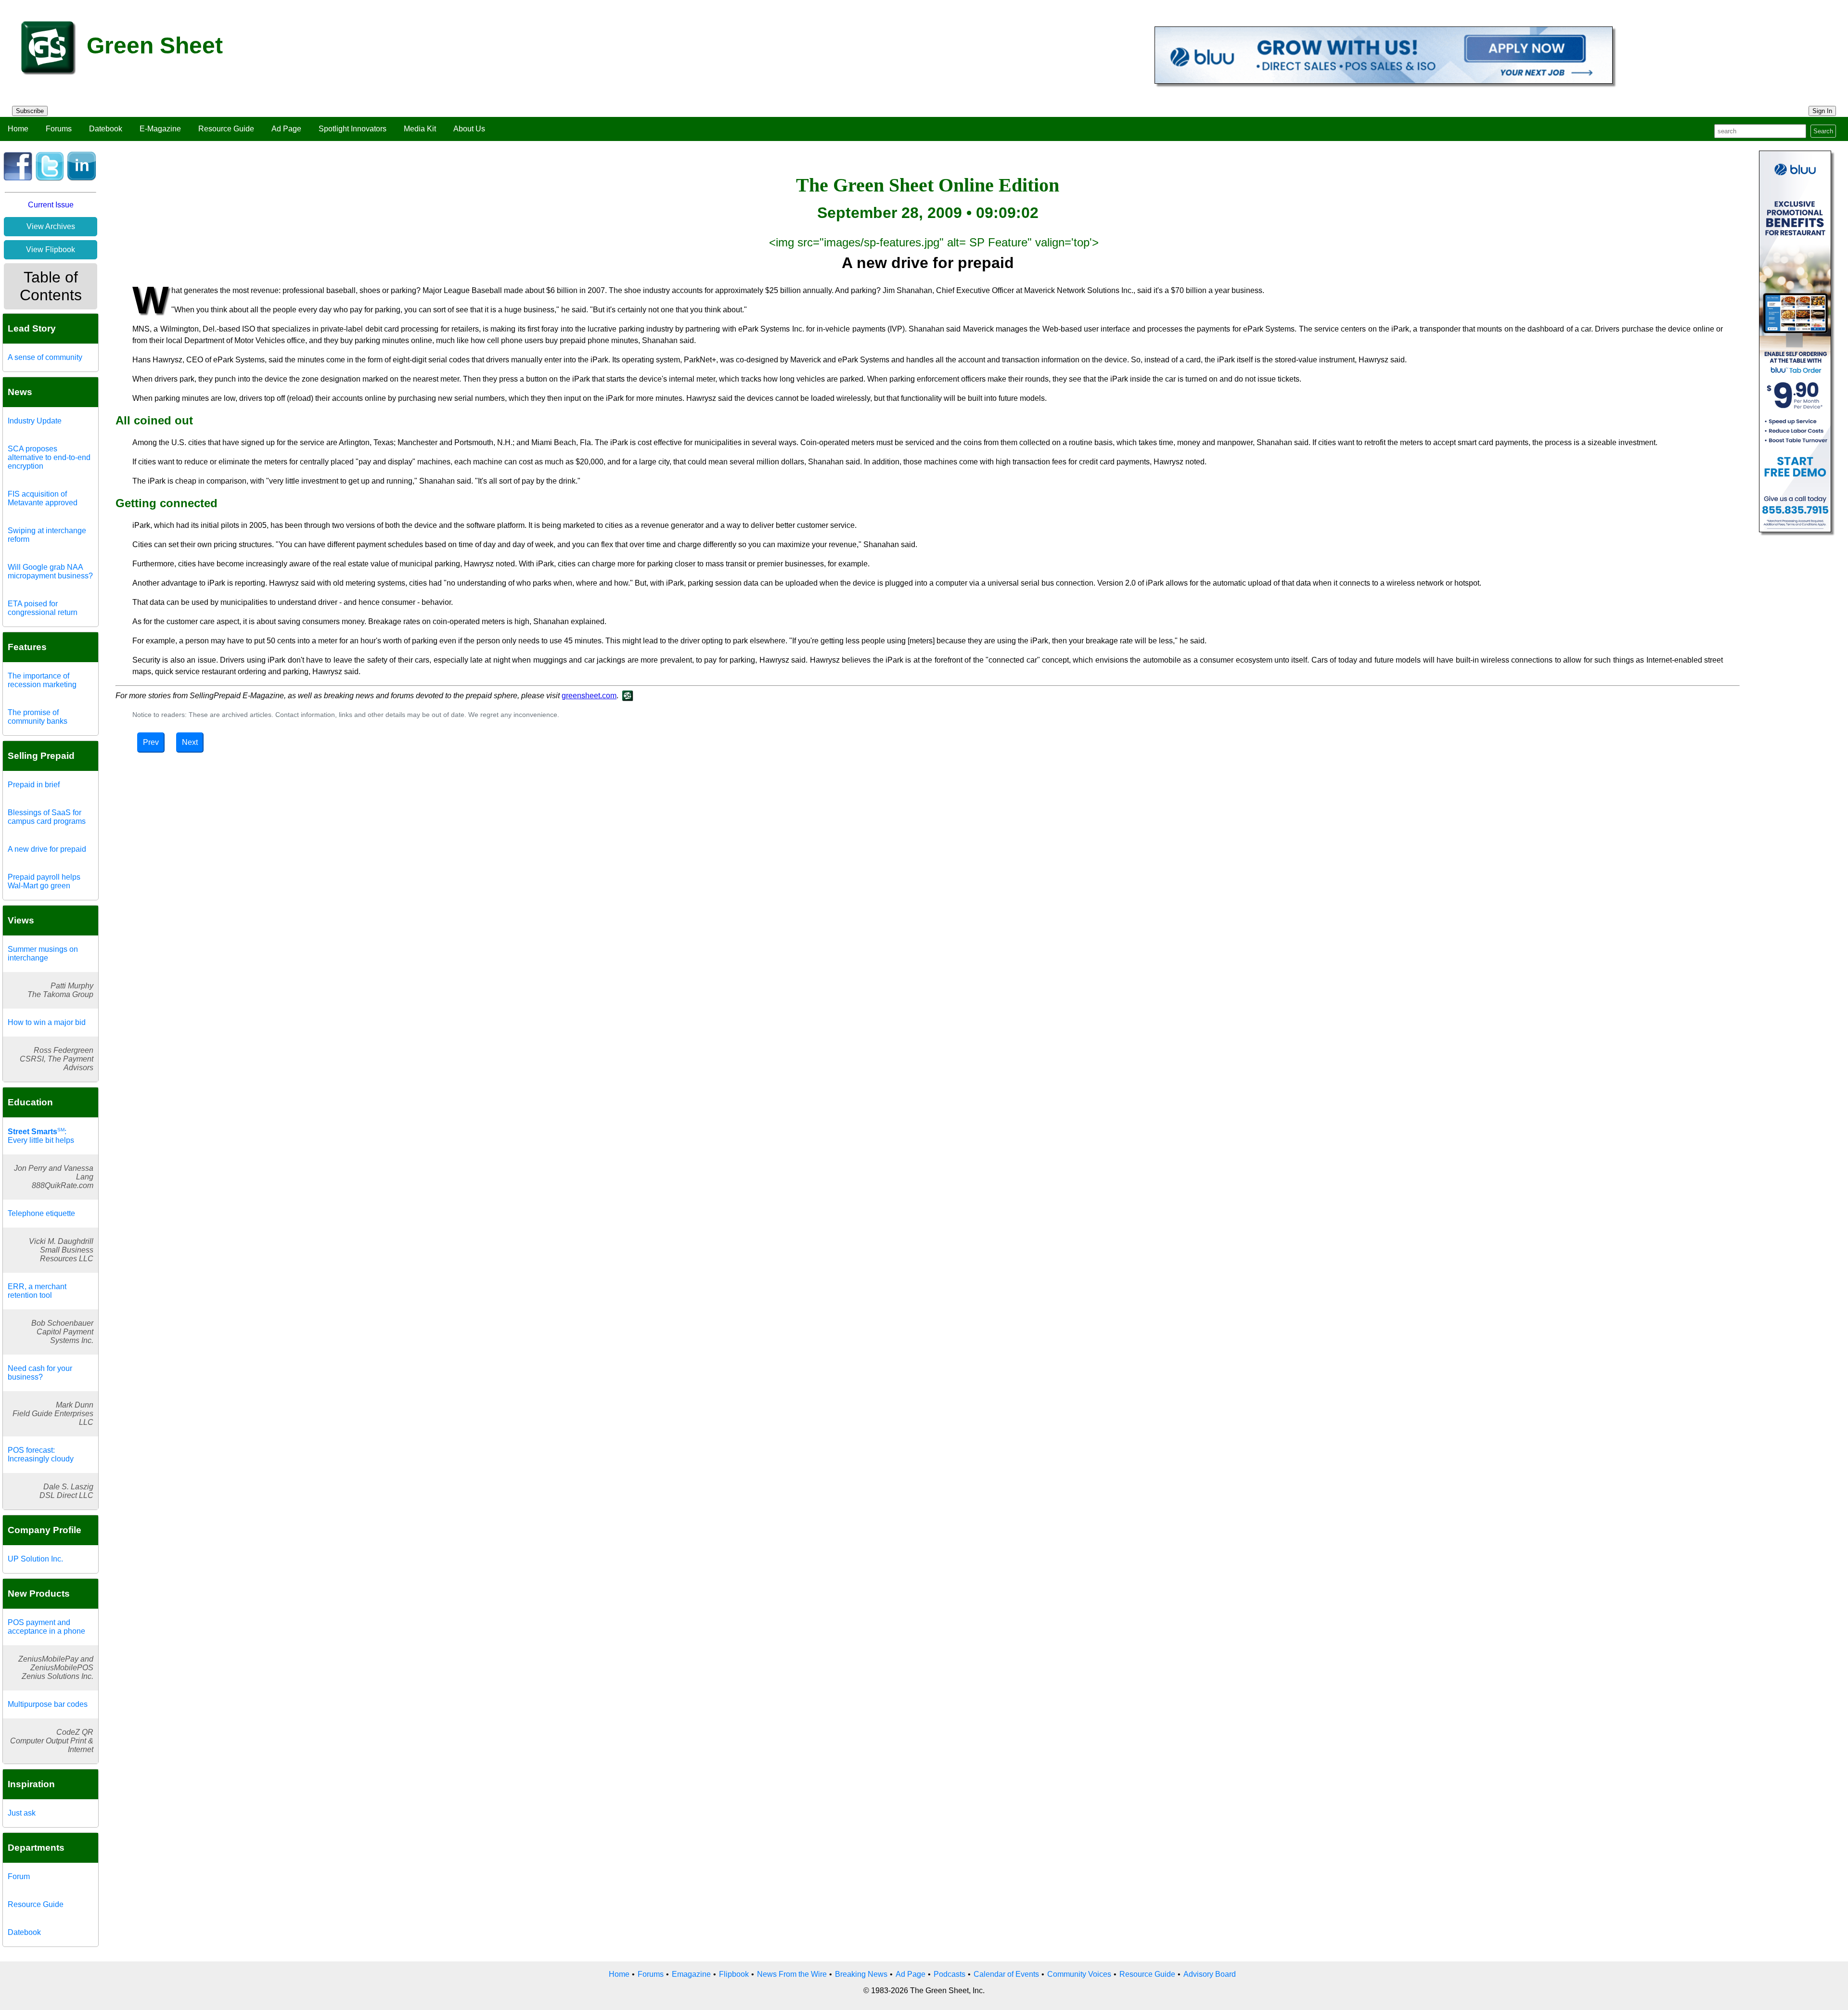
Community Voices (1079, 1974)
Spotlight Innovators (353, 129)
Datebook (106, 129)
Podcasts (950, 1974)
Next (190, 742)
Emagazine (691, 1974)
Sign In (1822, 111)
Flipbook (734, 1974)
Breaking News (861, 1974)
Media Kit (420, 129)
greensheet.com (589, 696)
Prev (151, 742)
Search (1823, 131)
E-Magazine (160, 129)
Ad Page (286, 129)
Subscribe (30, 111)
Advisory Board (1210, 1974)
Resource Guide (226, 129)
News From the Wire (792, 1974)
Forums (59, 129)
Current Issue (51, 205)
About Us (469, 129)
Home (18, 129)
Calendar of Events (1006, 1974)
